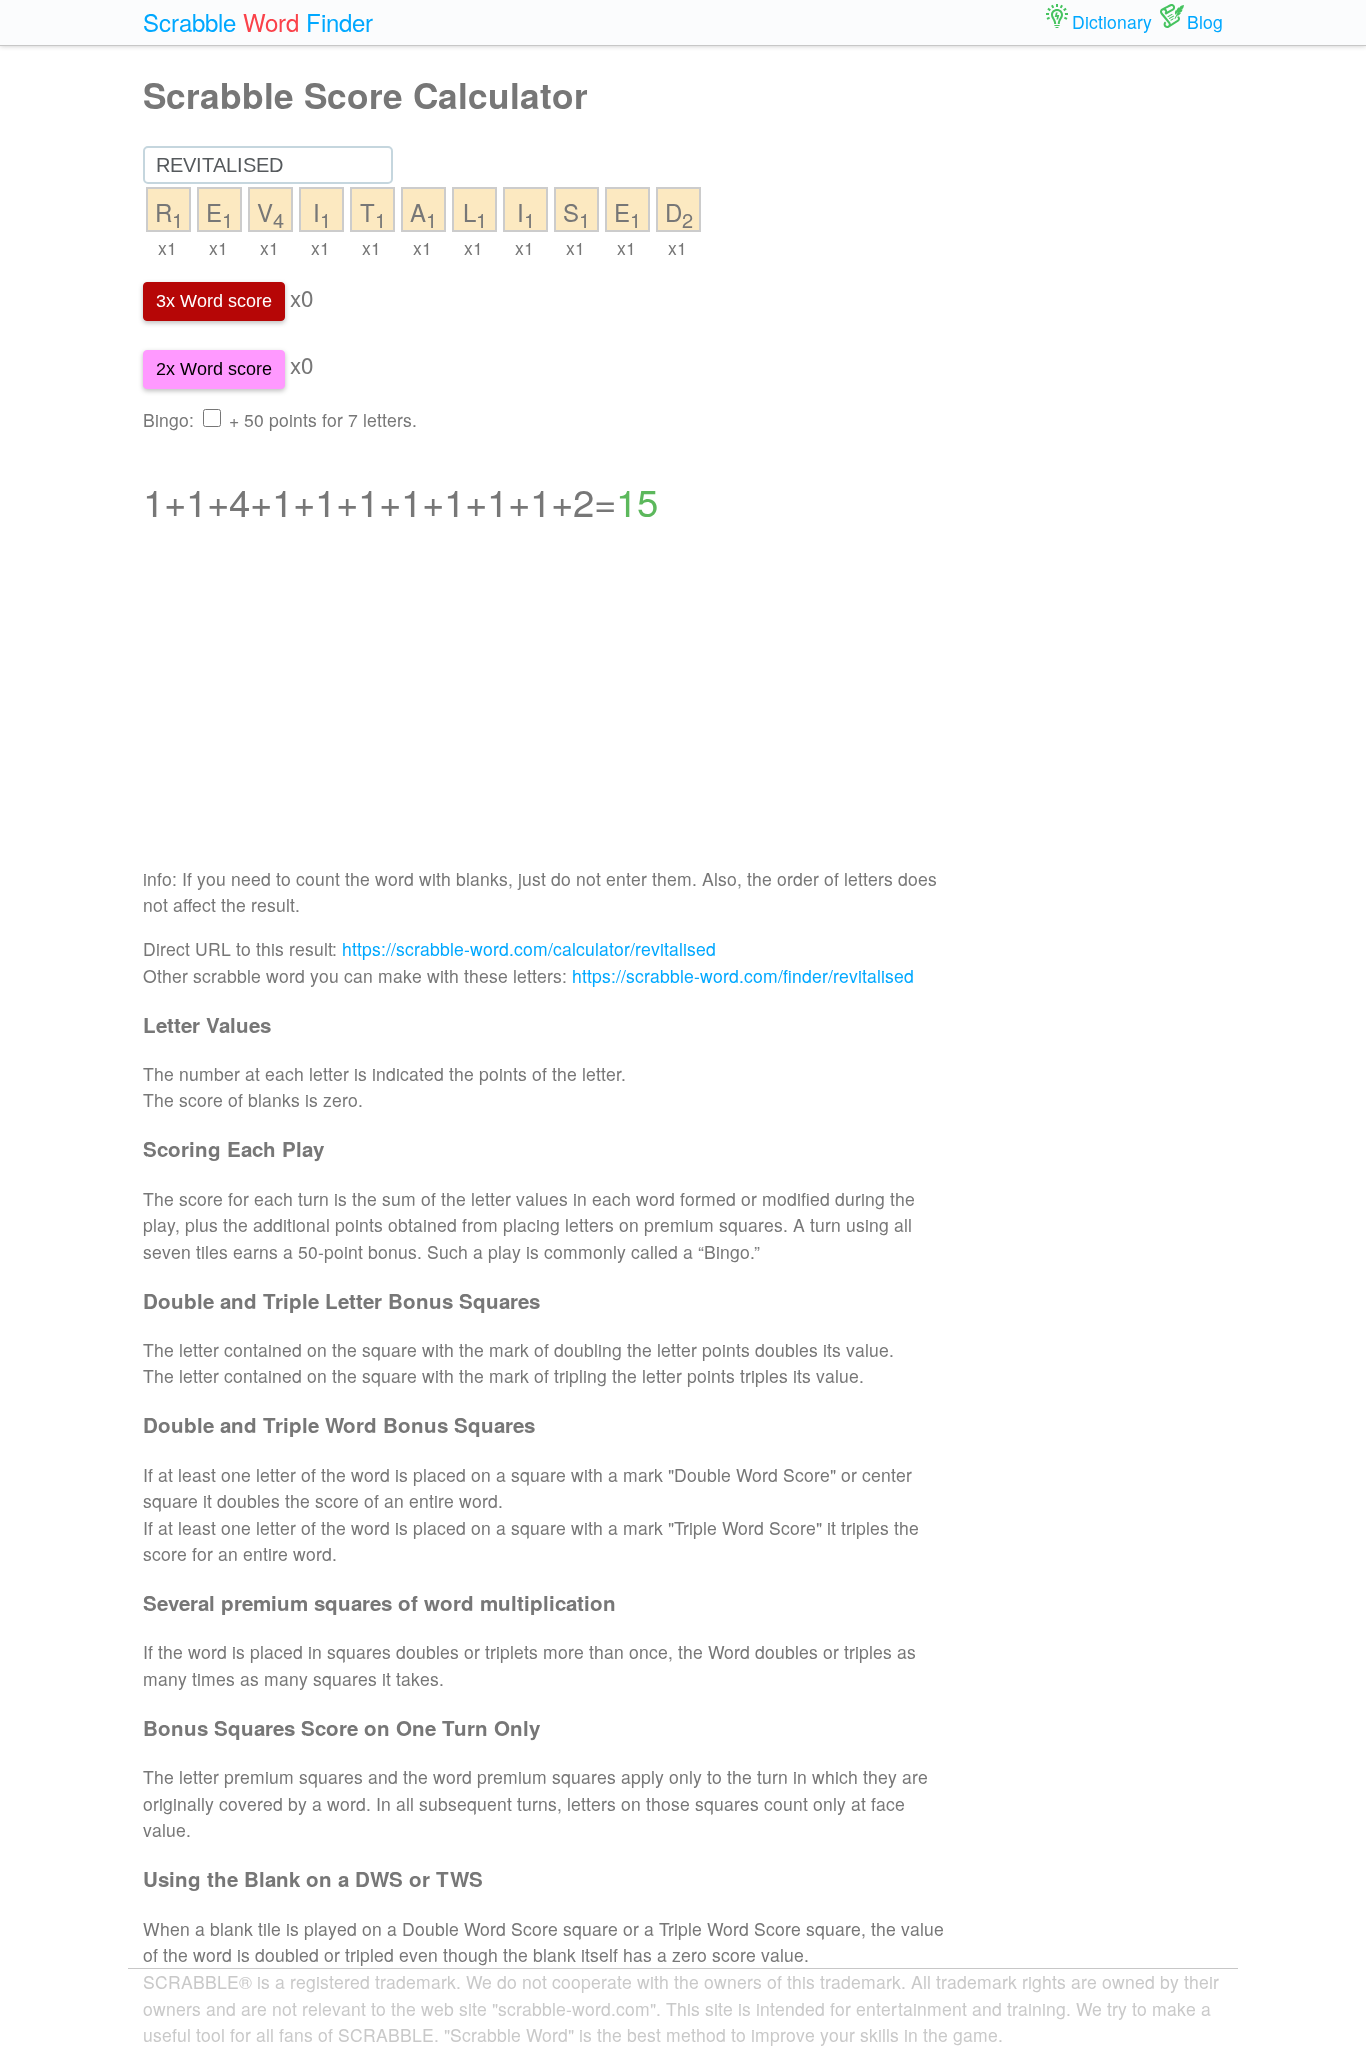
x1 (167, 247)
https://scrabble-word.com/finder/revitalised (743, 975)
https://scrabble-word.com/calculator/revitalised (529, 948)
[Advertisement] (544, 708)
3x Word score (214, 301)
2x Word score (214, 369)
